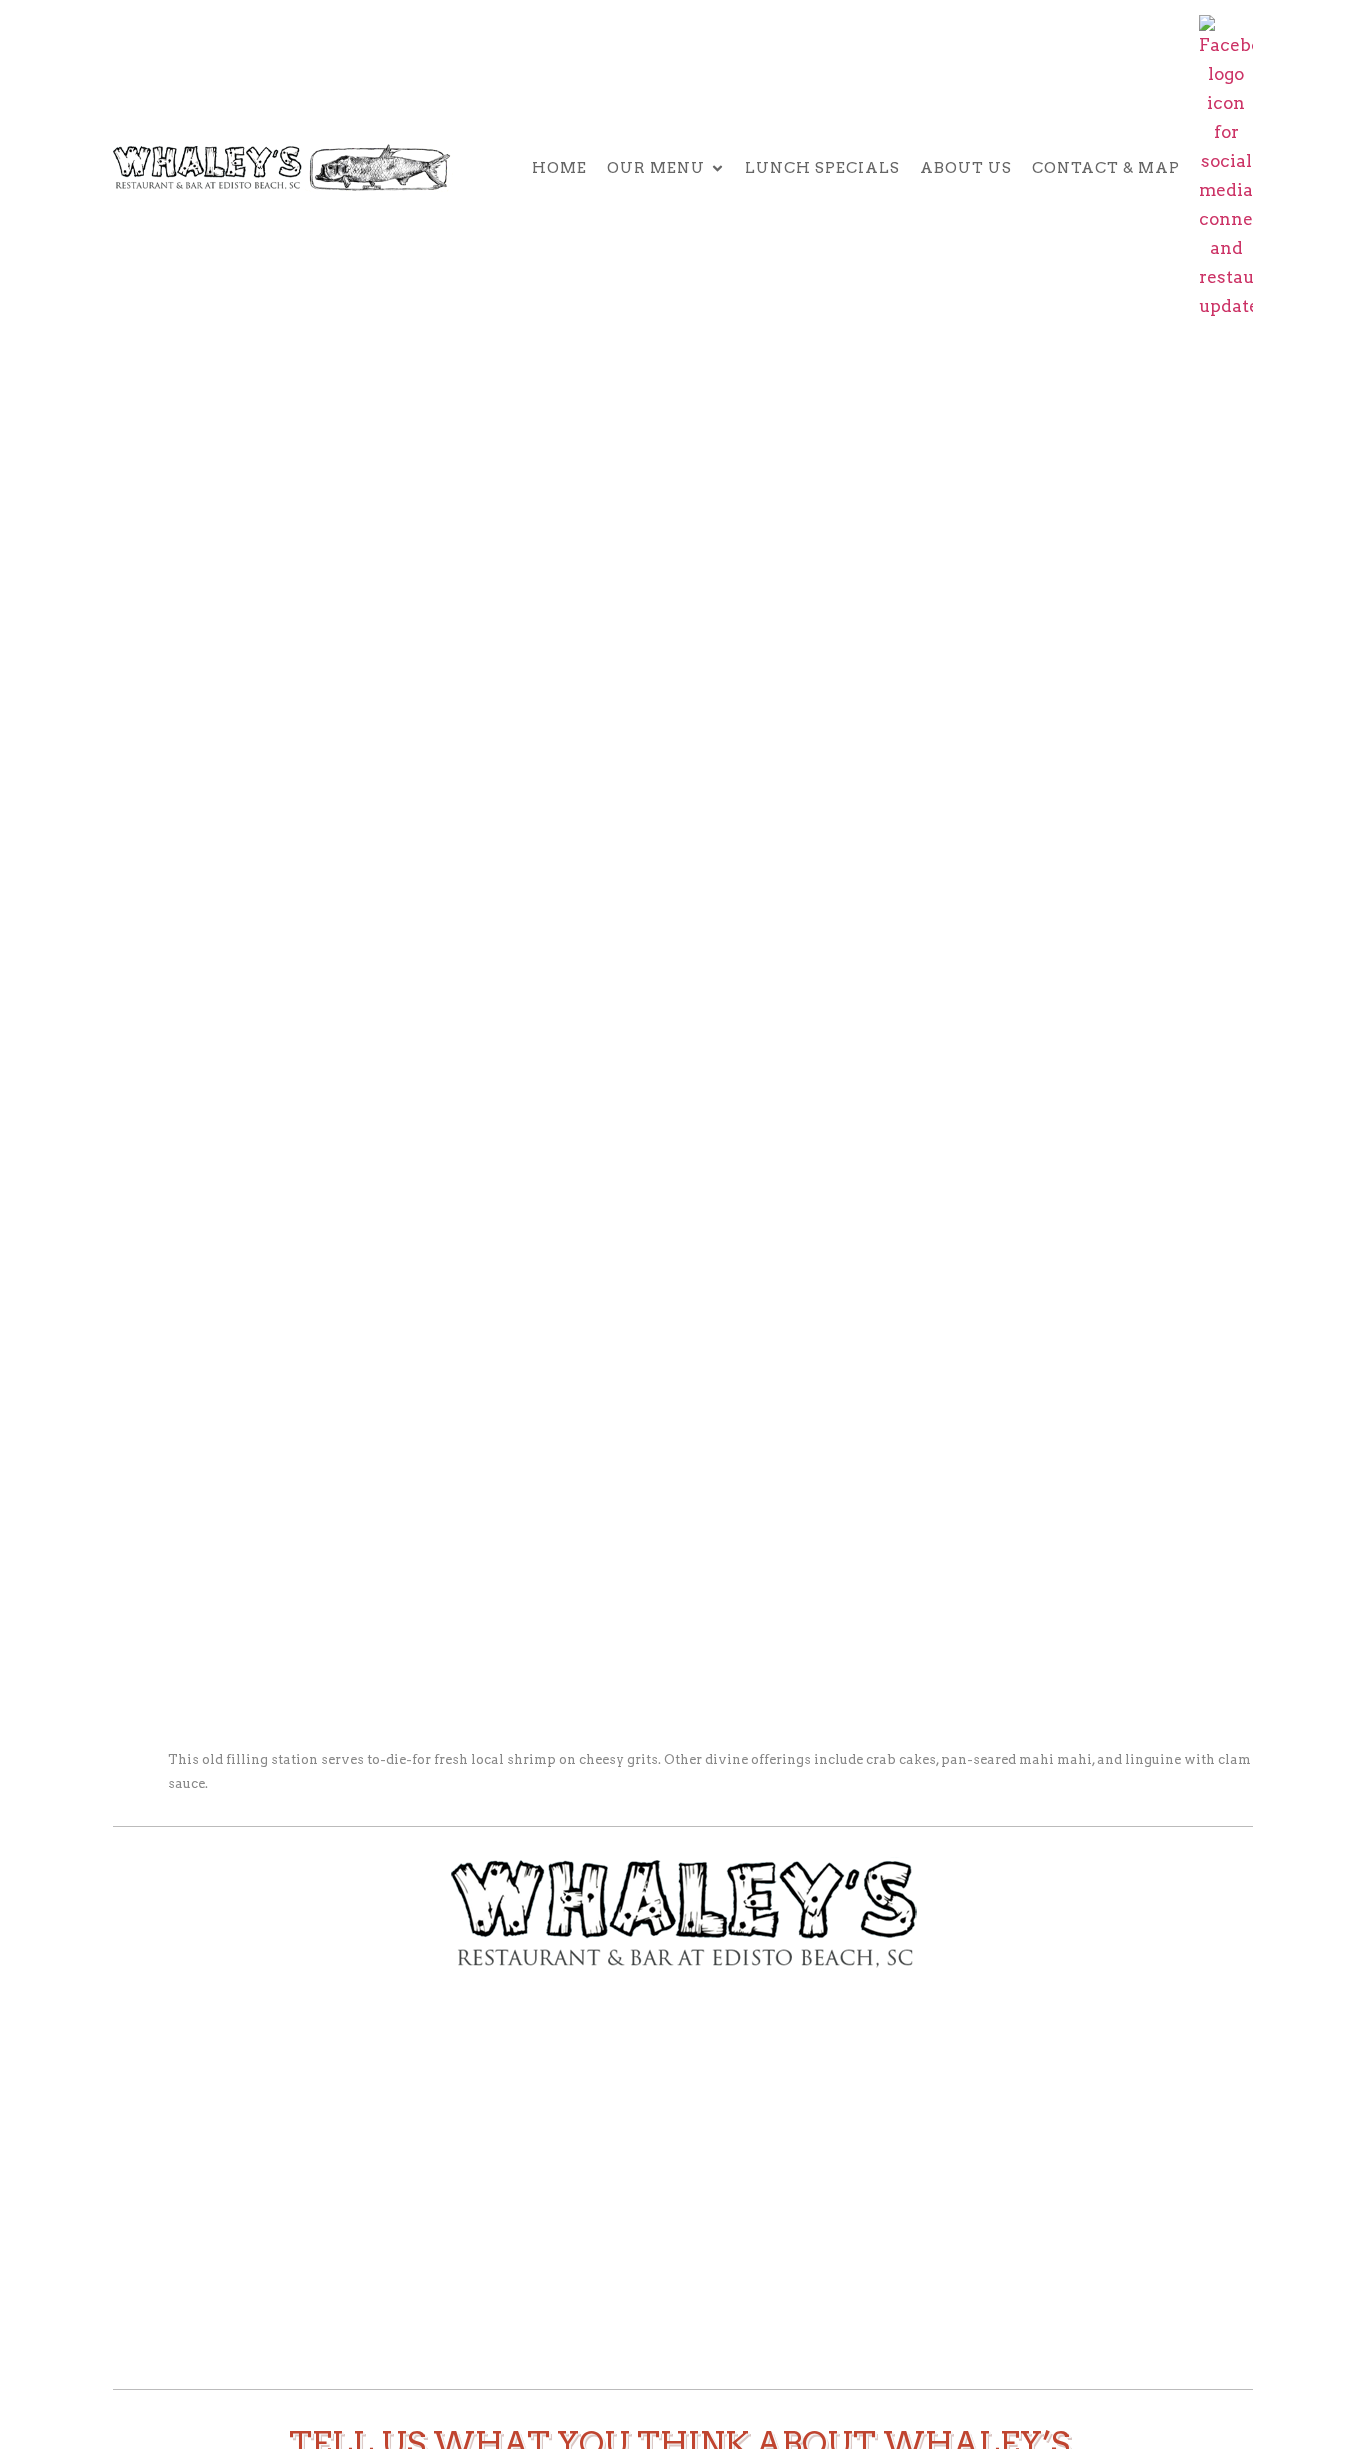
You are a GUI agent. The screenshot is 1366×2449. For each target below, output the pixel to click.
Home (559, 168)
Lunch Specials (822, 168)
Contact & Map (1106, 168)
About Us (966, 168)
